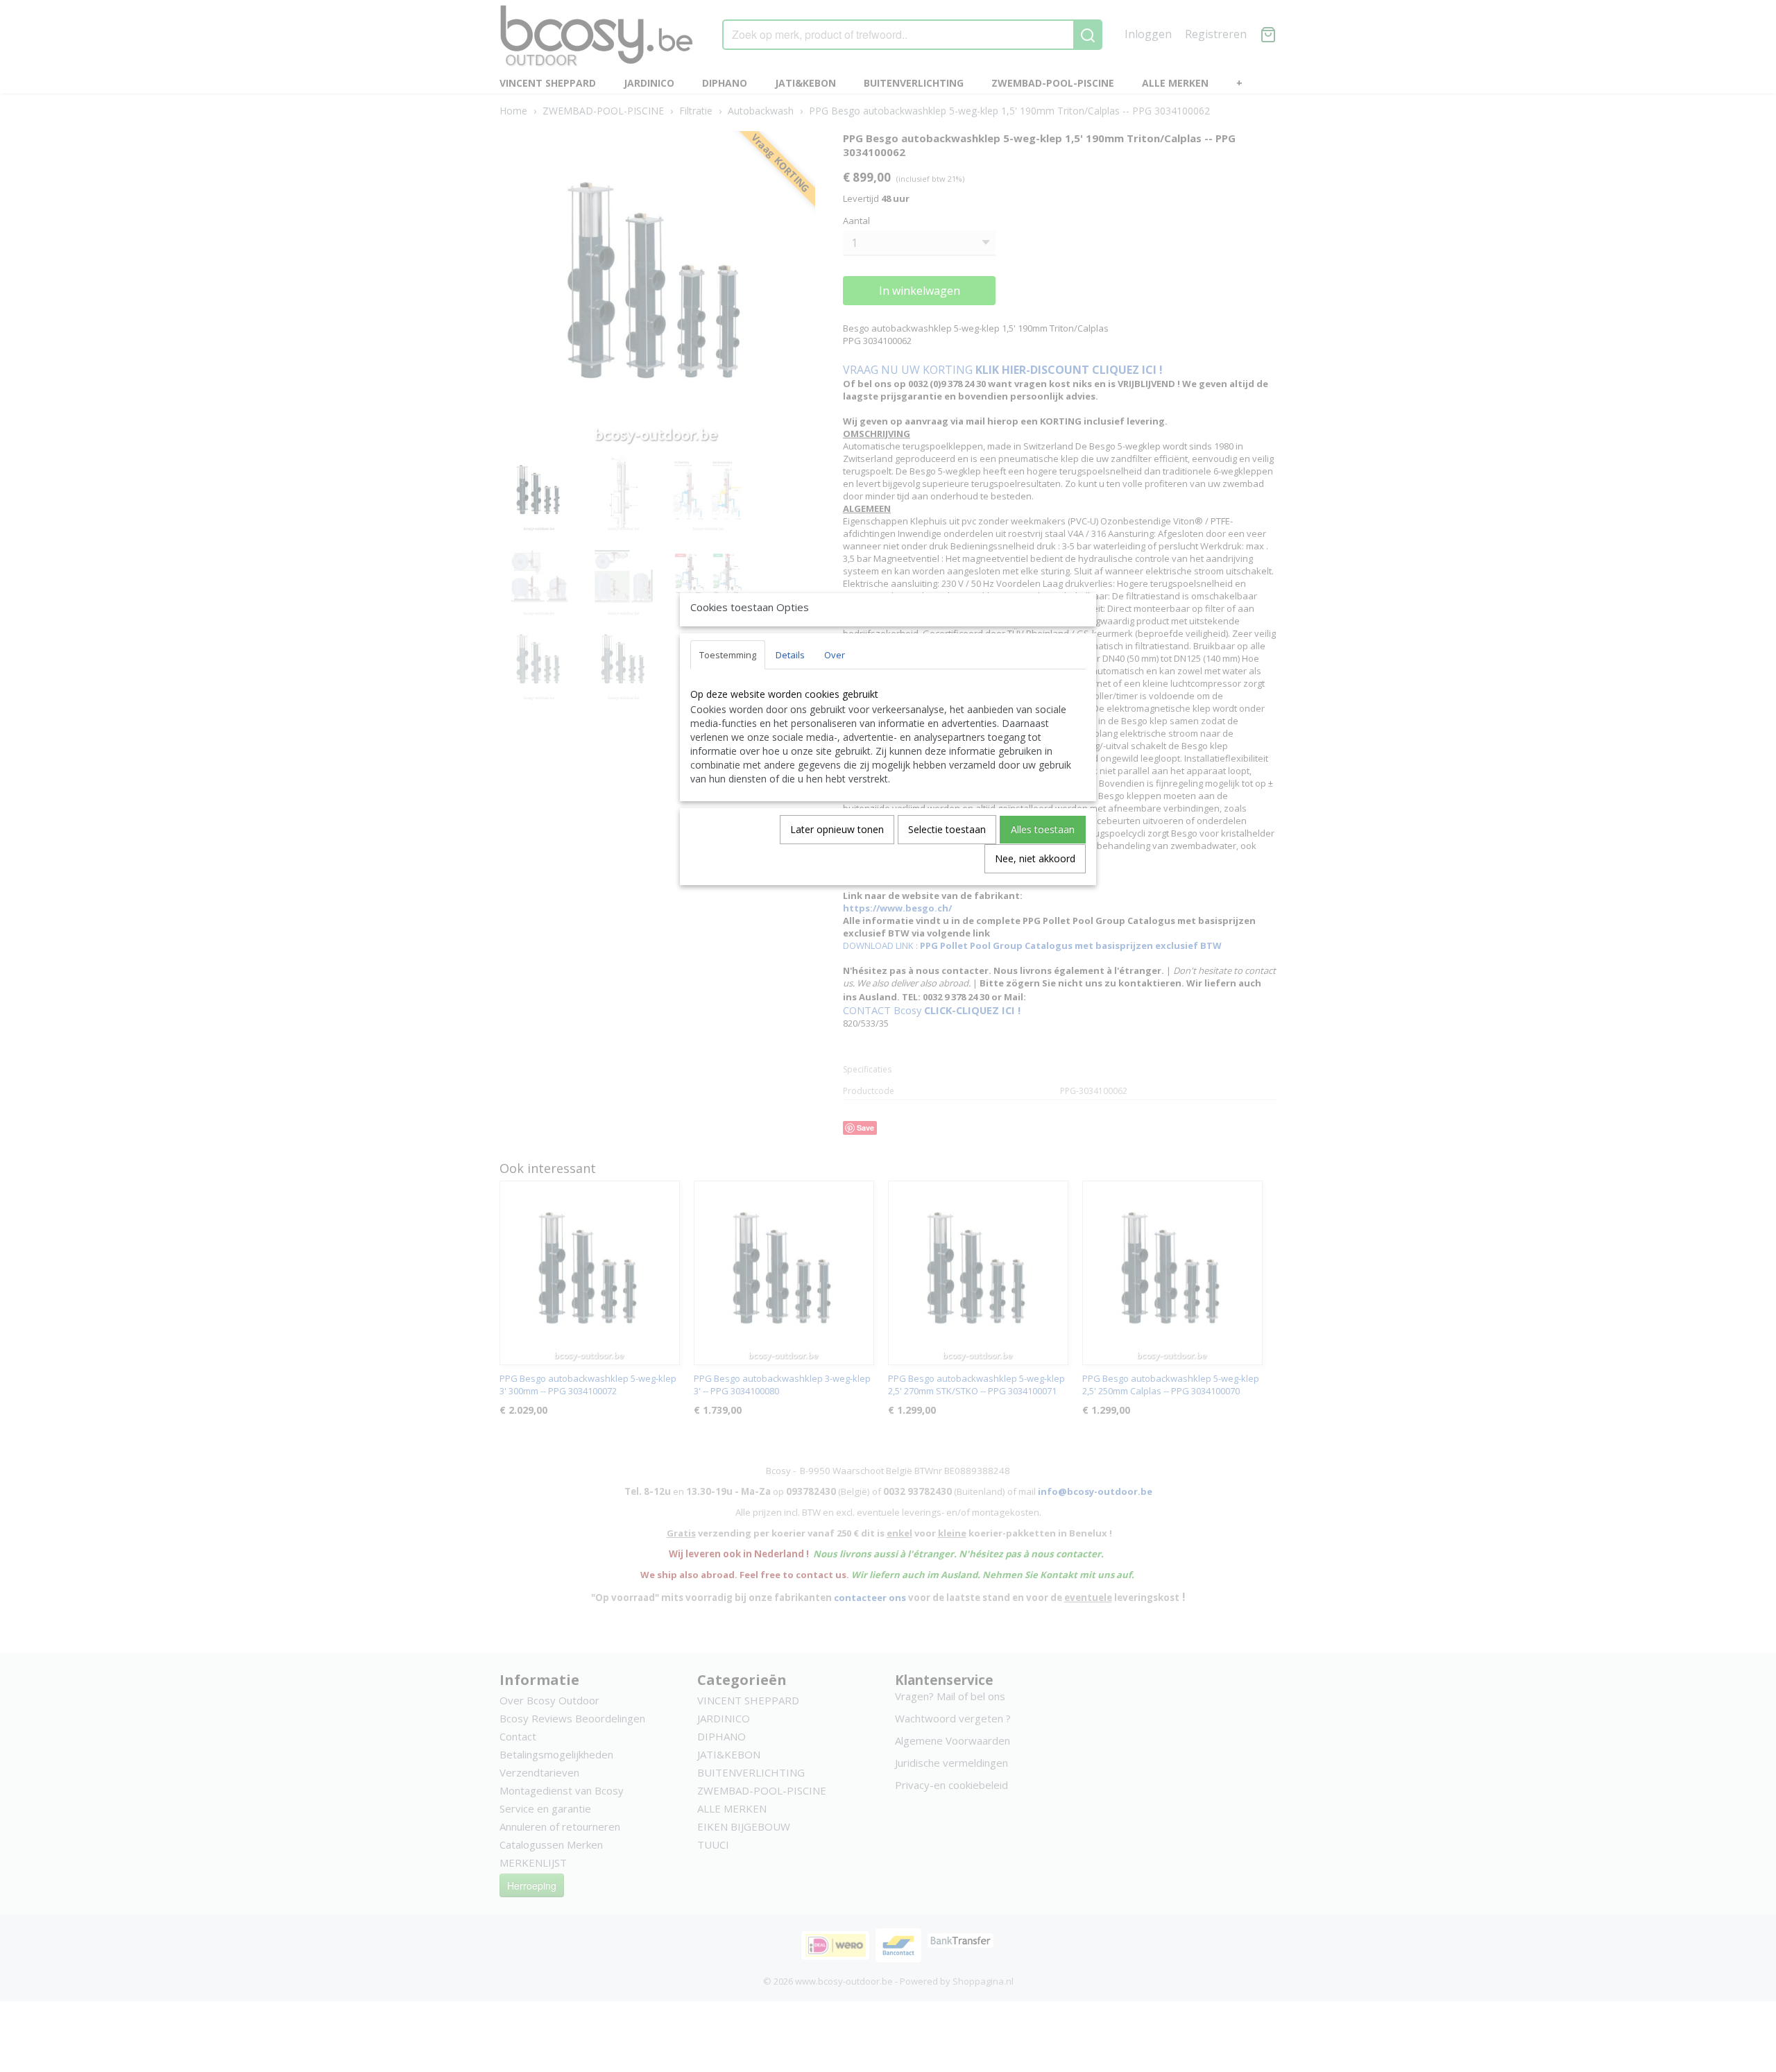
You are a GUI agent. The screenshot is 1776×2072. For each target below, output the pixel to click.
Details (790, 655)
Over (835, 655)
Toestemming (728, 655)
